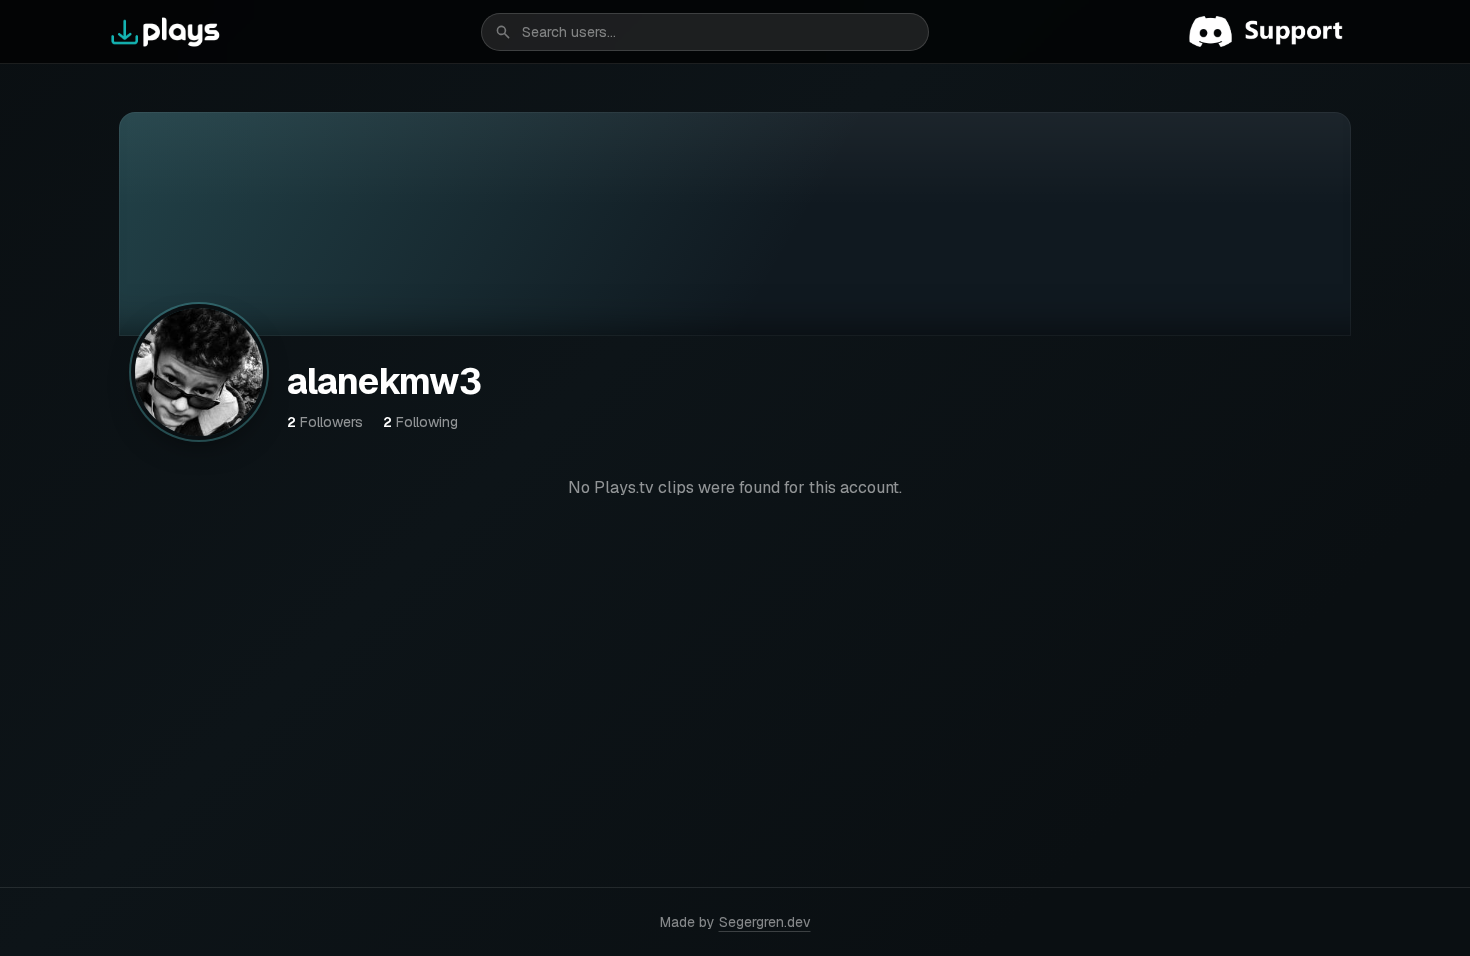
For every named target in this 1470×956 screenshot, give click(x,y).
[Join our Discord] (1274, 32)
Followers (325, 422)
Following (420, 422)
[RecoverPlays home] (166, 32)
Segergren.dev (765, 922)
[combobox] (705, 32)
